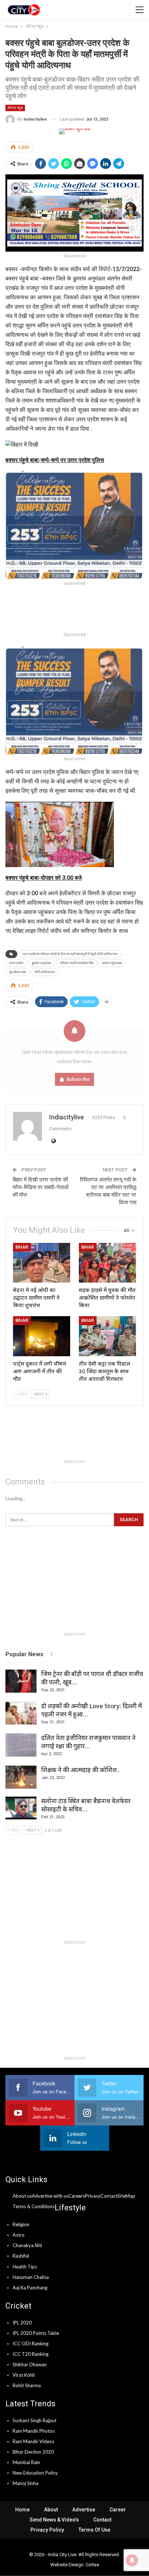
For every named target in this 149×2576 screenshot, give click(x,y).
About (51, 2510)
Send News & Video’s (54, 2520)
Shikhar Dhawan (30, 2364)
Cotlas (92, 2565)
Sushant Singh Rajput (35, 2420)
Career (118, 2510)
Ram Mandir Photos (34, 2431)
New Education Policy (35, 2473)
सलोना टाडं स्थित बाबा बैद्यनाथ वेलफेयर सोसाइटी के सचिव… (86, 1805)
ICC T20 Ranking (31, 2354)
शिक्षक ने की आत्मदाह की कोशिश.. (80, 1770)
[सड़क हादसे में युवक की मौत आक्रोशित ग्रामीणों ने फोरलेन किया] (107, 1263)
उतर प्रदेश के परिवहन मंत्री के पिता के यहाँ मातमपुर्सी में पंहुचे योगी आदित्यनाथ (70, 954)
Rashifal (21, 2256)
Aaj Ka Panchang (30, 2288)
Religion (21, 2224)
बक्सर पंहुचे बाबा (112, 963)
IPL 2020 (22, 2323)
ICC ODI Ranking (31, 2344)
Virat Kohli (24, 2375)
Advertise (84, 2510)
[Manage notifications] (132, 2560)
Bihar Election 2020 (33, 2452)
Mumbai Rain (26, 2462)
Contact (102, 2520)
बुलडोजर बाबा (18, 972)
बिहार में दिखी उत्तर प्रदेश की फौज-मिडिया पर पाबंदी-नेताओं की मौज (41, 1187)
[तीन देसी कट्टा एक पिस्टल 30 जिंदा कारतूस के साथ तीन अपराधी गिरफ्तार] (107, 1336)
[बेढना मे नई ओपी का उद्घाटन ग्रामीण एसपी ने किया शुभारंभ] (42, 1263)
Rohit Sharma (27, 2385)
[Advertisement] (74, 609)
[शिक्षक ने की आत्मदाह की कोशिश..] (21, 1777)
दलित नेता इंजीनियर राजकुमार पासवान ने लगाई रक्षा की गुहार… (88, 1742)
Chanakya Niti (27, 2245)
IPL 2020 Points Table (36, 2333)
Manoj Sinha (25, 2483)
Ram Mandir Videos (33, 2441)
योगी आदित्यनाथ (45, 972)
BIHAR (22, 1247)
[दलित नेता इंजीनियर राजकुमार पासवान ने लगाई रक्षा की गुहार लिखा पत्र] (21, 1745)
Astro (19, 2235)
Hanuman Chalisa (31, 2277)
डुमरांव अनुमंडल (41, 963)
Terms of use (94, 2530)
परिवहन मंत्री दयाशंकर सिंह (77, 963)
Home (22, 2510)
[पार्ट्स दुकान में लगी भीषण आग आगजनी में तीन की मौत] (42, 1336)
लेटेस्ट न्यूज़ (15, 108)
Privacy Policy (47, 2530)
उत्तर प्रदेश (16, 963)
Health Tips (25, 2267)
